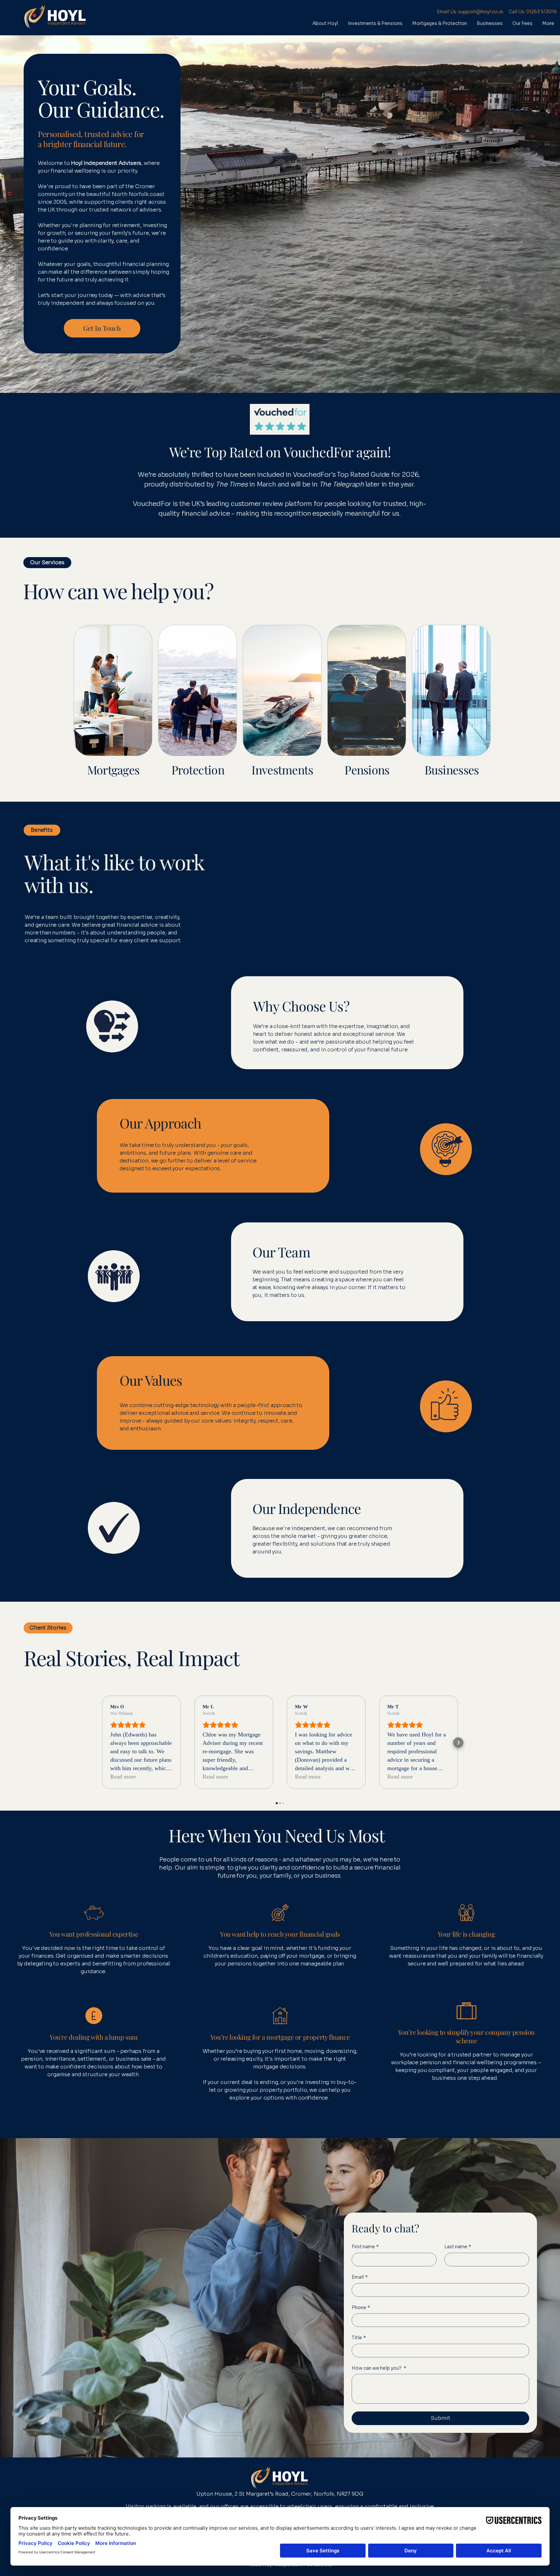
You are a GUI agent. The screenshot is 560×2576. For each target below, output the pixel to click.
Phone (361, 2307)
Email (360, 2277)
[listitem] (111, 711)
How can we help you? (379, 2368)
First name (365, 2247)
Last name (458, 2247)
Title (359, 2338)
